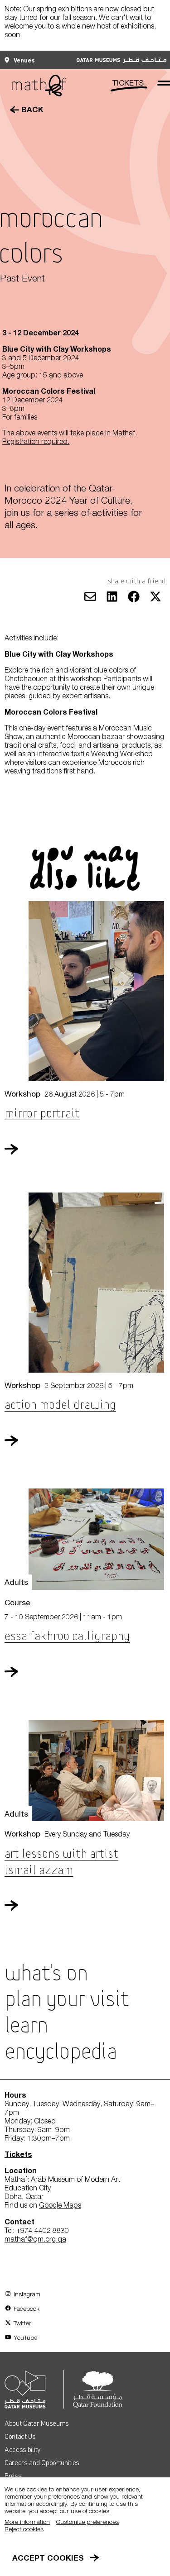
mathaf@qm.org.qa (35, 2239)
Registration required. (36, 441)
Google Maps (60, 2205)
